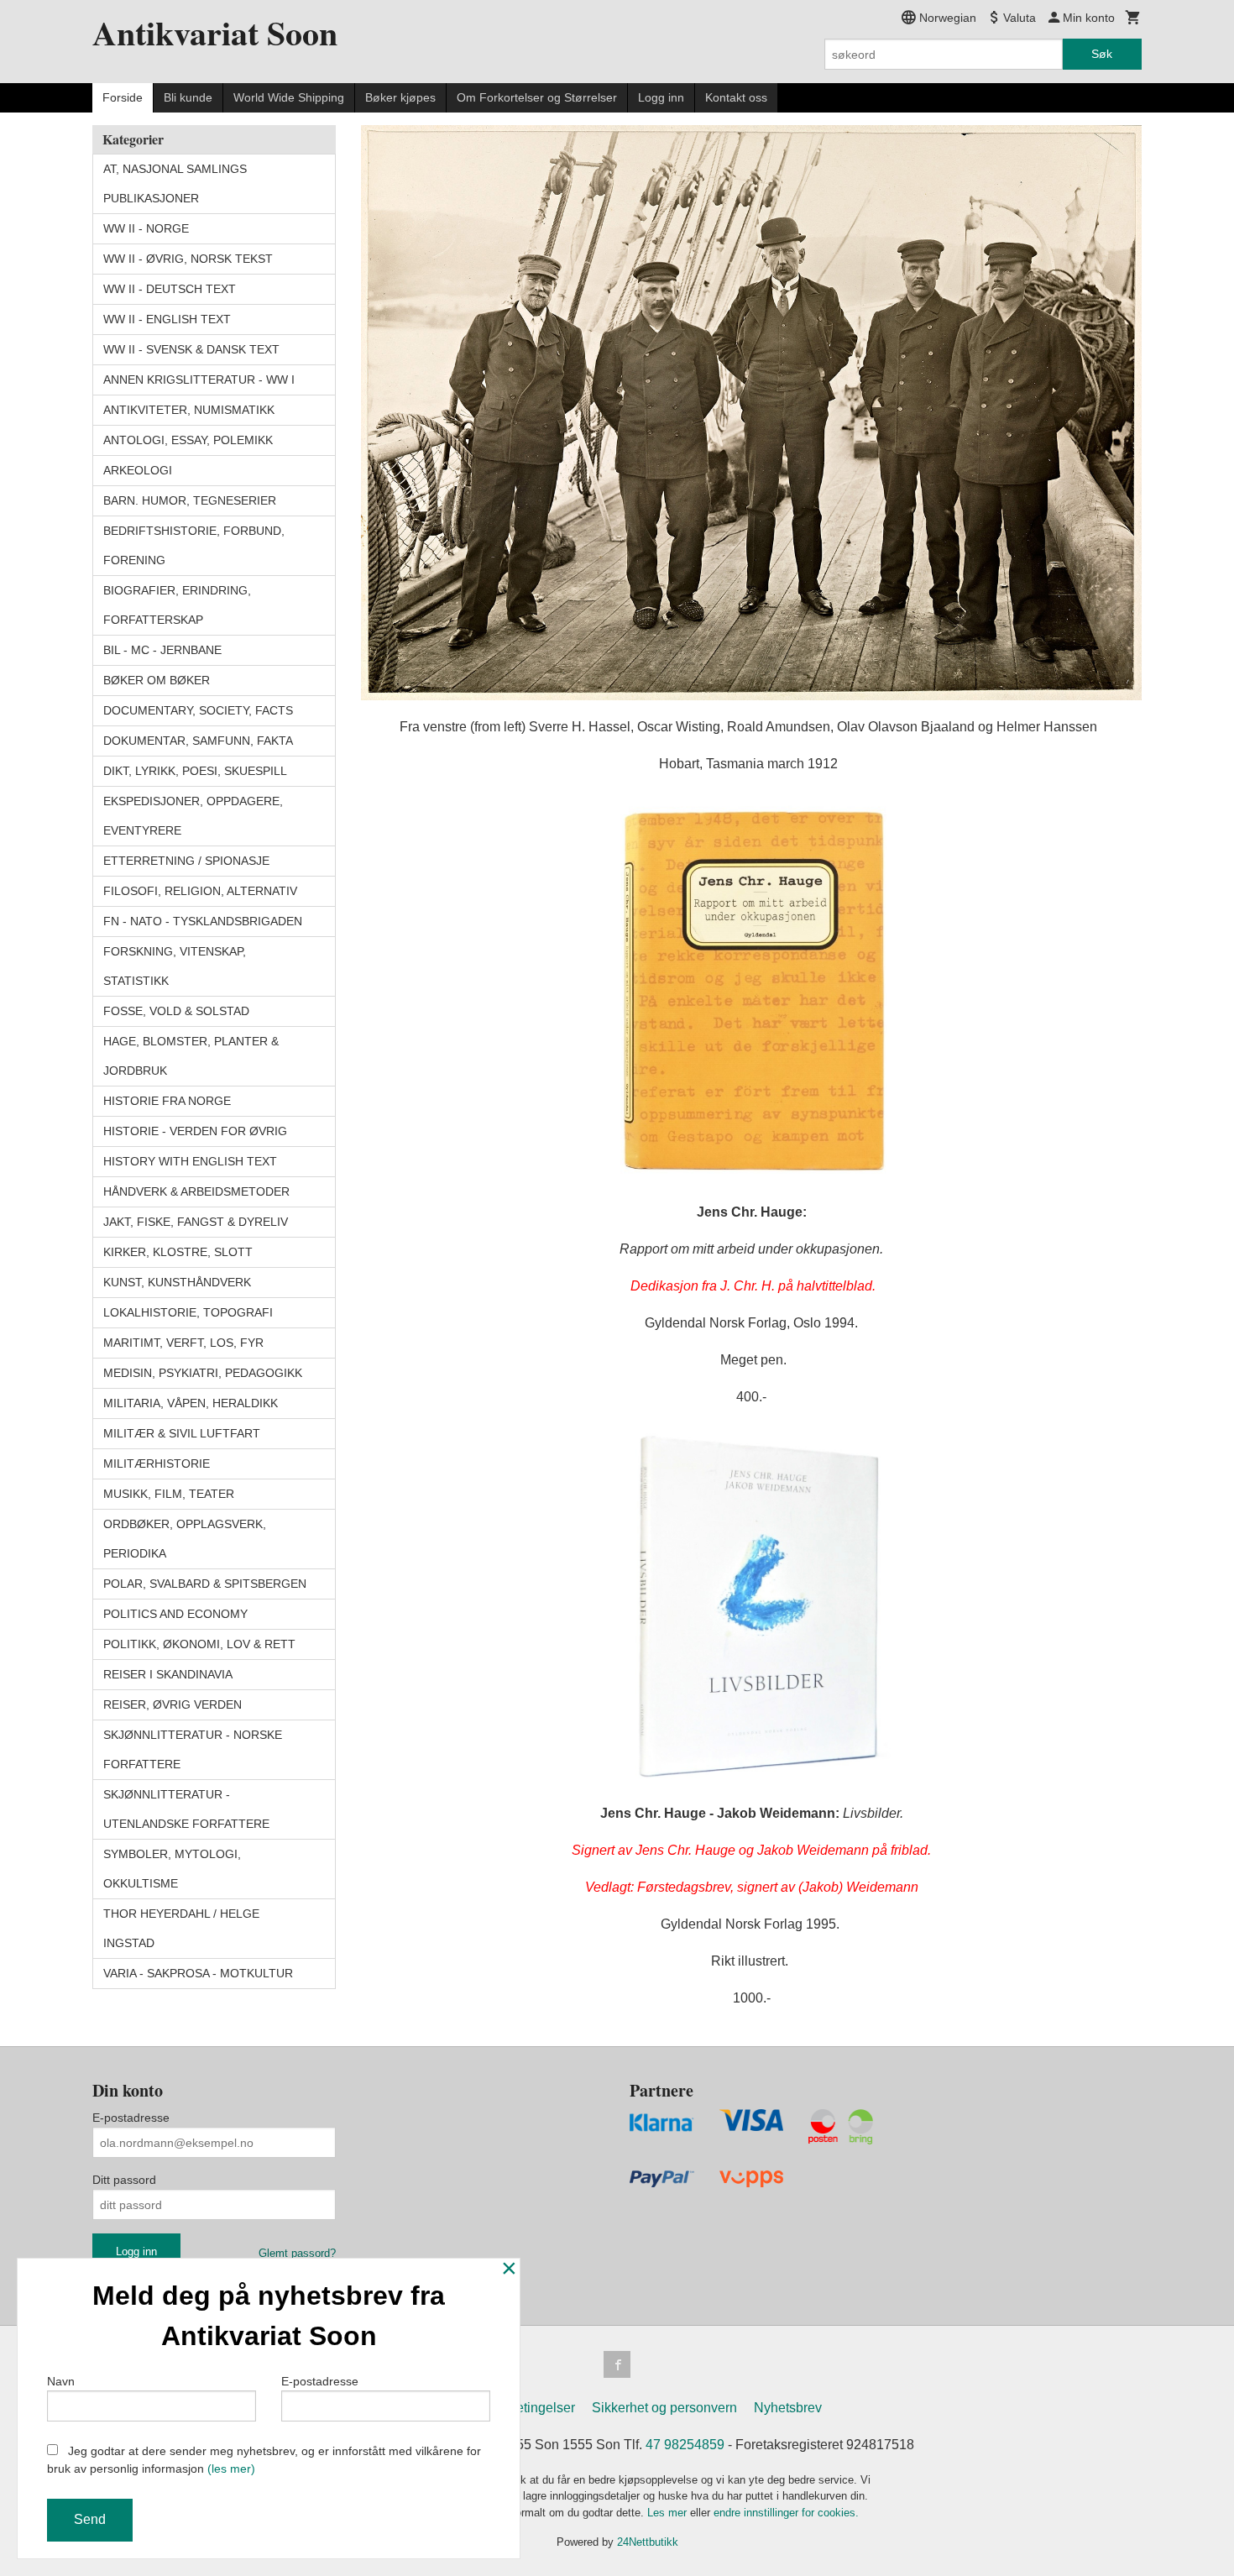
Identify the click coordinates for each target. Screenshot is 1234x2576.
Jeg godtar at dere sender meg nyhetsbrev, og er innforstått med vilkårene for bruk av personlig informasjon (264, 2460)
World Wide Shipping (289, 97)
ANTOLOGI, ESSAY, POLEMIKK (188, 440)
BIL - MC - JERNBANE (162, 650)
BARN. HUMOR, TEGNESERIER (190, 500)
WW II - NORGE (146, 228)
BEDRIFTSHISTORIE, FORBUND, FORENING (194, 545)
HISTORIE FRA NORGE (167, 1101)
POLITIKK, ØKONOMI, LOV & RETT (199, 1644)
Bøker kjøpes (400, 97)
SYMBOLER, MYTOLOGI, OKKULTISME (172, 1869)
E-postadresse (131, 2118)
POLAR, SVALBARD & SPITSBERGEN (205, 1584)
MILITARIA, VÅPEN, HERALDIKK (191, 1403)
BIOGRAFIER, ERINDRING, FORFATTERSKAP (177, 605)
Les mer (669, 2513)
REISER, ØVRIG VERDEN (173, 1704)
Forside (123, 97)
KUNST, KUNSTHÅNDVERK (177, 1282)
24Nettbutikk (648, 2542)
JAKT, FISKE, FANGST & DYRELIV (196, 1222)
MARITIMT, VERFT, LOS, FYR (183, 1343)
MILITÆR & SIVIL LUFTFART (182, 1433)
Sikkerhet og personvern (664, 2408)
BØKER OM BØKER (157, 680)
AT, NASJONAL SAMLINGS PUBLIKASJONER (175, 183)
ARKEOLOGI (138, 470)
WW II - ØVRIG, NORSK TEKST (188, 259)
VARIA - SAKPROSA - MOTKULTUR (198, 1973)
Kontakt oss (736, 97)
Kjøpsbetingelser (524, 2408)
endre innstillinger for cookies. (786, 2513)
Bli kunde (188, 97)
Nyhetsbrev (788, 2408)
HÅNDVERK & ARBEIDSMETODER (196, 1191)
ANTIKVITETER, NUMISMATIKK (189, 410)
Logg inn (661, 97)
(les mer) (231, 2469)
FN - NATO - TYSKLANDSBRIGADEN (203, 921)
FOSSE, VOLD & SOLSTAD (176, 1011)
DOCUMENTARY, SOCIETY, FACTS (198, 710)
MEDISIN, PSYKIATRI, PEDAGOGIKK (203, 1373)
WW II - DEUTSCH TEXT (170, 289)
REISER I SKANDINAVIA (168, 1674)
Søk (1102, 54)
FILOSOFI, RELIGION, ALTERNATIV (200, 891)
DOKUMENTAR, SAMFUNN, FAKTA (198, 741)
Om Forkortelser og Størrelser (537, 97)
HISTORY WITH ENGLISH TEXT (190, 1161)
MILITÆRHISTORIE (157, 1463)
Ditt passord (124, 2180)
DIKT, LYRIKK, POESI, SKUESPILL (195, 771)
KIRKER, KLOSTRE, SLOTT (178, 1252)
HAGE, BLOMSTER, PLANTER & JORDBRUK (191, 1056)
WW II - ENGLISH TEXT (167, 319)
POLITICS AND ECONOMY (175, 1614)
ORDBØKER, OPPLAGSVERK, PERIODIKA (185, 1539)
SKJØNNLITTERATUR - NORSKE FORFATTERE (193, 1749)
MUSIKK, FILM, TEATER (169, 1494)
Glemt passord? (297, 2253)
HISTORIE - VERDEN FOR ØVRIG (195, 1131)
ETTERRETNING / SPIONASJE (186, 861)
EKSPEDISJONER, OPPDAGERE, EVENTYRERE (193, 816)
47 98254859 (685, 2445)
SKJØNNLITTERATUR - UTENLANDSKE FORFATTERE (186, 1809)
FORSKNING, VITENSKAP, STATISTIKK (175, 966)
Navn (61, 2381)
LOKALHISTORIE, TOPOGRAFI (188, 1312)
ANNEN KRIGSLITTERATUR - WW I (199, 380)
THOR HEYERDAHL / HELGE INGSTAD (181, 1928)
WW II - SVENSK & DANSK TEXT (191, 349)
